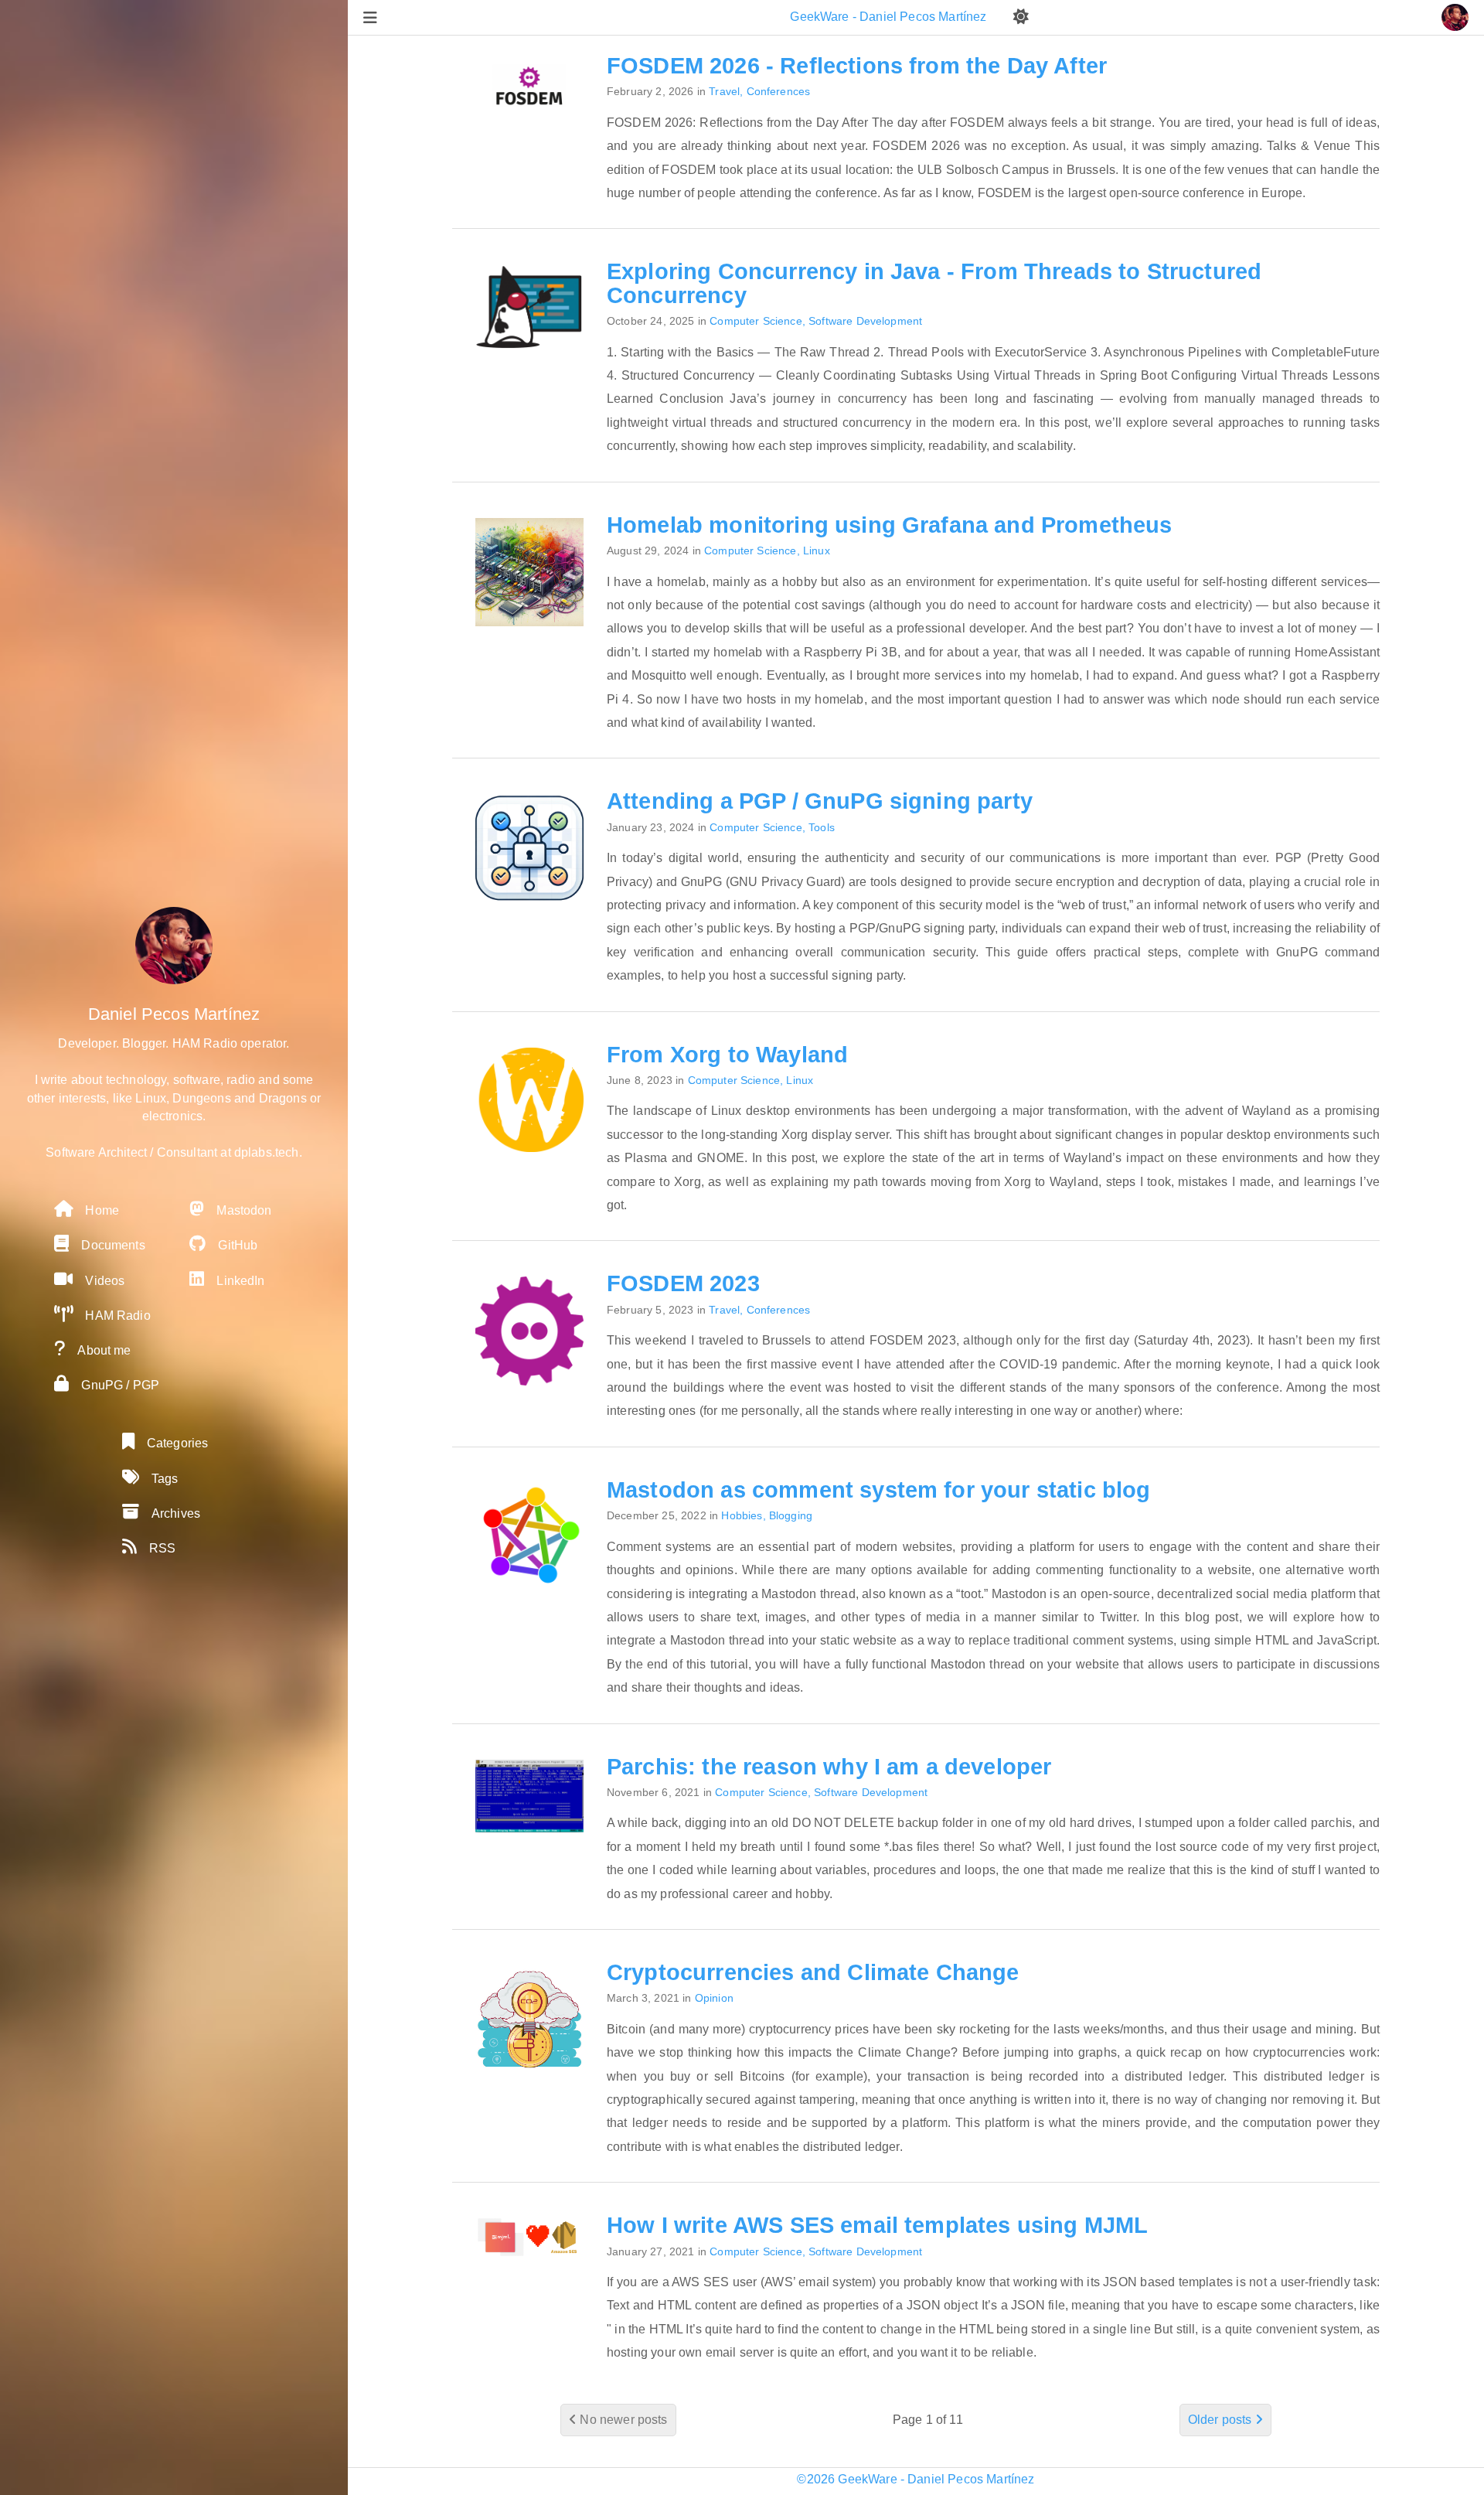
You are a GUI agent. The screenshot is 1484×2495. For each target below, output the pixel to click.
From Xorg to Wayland (727, 1055)
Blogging (791, 1515)
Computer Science (756, 321)
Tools (822, 827)
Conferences (779, 91)
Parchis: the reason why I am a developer (829, 1767)
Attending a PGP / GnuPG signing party (820, 801)
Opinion (714, 1998)
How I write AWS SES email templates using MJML (877, 2225)
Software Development (865, 321)
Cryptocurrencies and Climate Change (813, 1972)
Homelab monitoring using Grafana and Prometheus (890, 525)
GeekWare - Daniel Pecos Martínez (890, 17)
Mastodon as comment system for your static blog (879, 1490)
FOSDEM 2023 (683, 1283)
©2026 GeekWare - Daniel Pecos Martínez (916, 2479)
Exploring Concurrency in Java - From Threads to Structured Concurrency (934, 283)
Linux (817, 550)
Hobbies (742, 1515)
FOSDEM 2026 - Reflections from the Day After (857, 66)
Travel (724, 91)
